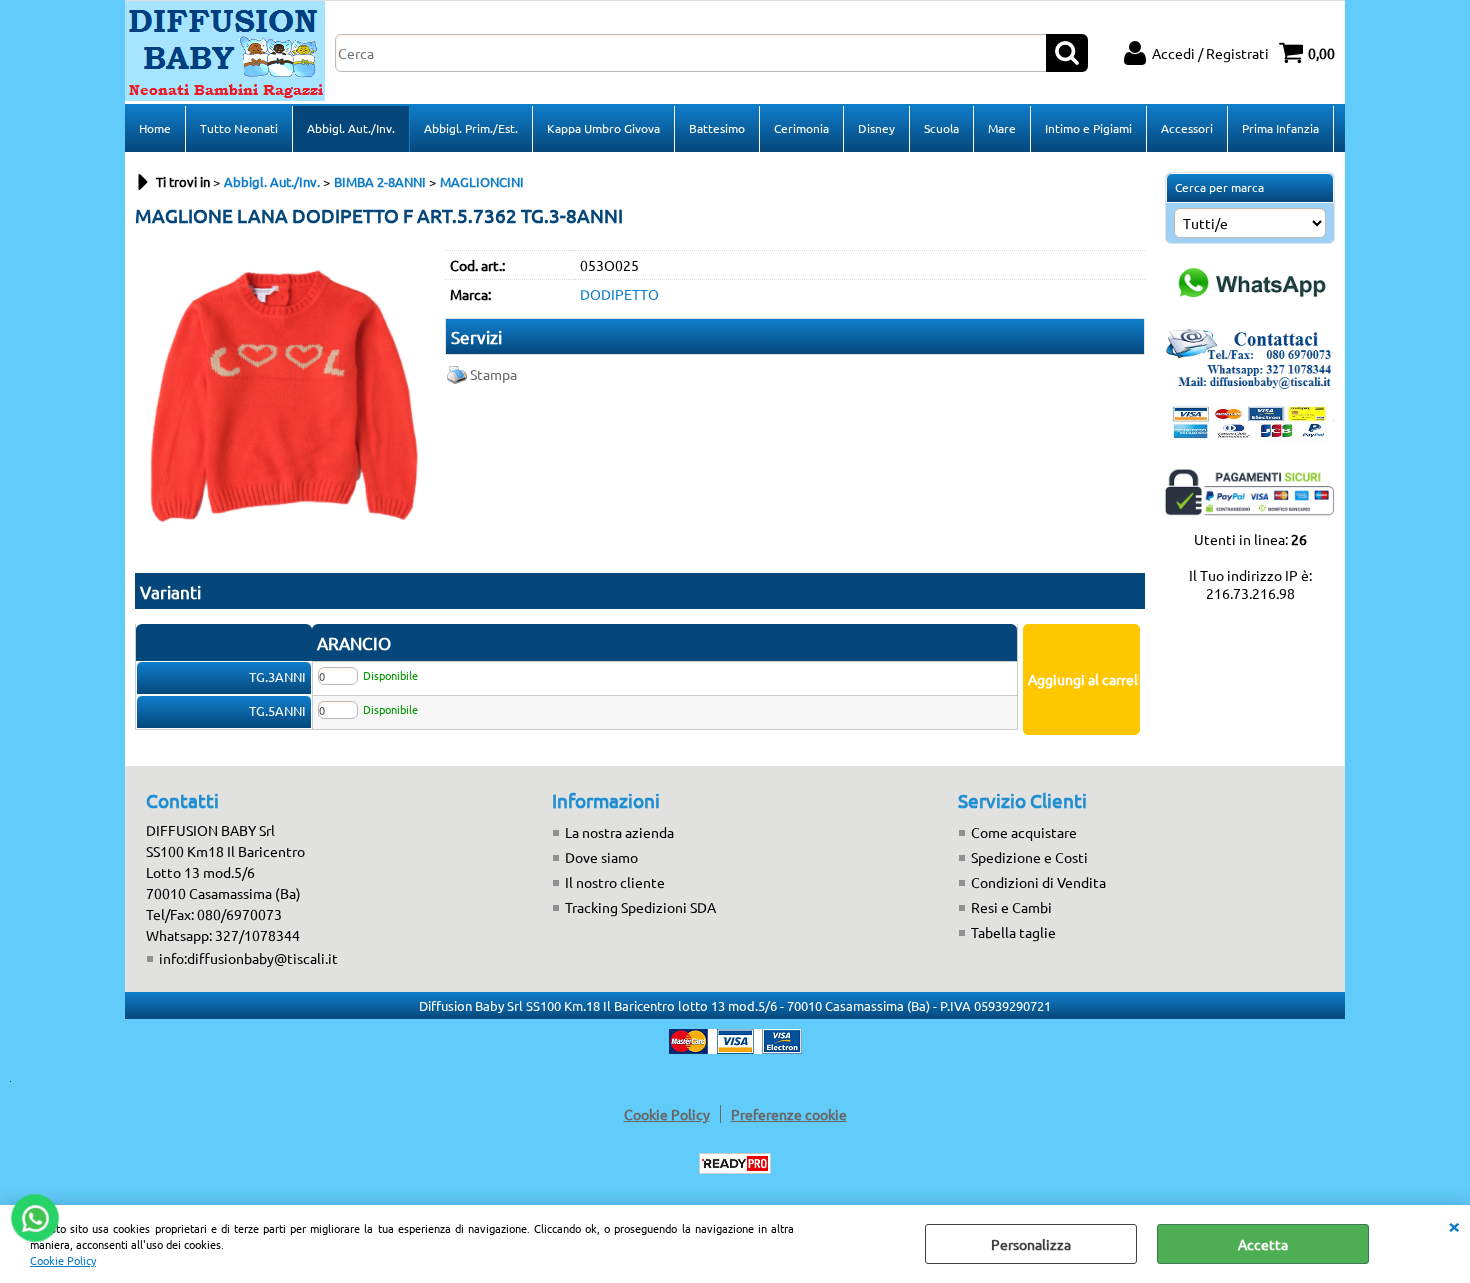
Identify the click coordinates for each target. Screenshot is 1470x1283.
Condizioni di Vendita (1038, 882)
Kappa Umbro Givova (603, 128)
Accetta (1263, 1244)
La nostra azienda (619, 832)
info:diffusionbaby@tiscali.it (248, 958)
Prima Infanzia (1280, 128)
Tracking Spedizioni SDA (640, 907)
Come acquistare (1024, 832)
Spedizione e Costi (1029, 857)
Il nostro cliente (615, 882)
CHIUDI (1454, 1225)
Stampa (493, 374)
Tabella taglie (1013, 932)
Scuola (941, 128)
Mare (1002, 128)
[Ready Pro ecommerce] (735, 1163)
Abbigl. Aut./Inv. (351, 128)
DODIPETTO (619, 294)
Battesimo (717, 128)
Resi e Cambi (1011, 907)
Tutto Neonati (239, 128)
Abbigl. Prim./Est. (471, 128)
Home (155, 128)
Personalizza (1031, 1244)
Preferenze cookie (789, 1114)
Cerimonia (801, 128)
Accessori (1187, 128)
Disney (876, 128)
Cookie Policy (63, 1260)
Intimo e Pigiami (1088, 128)
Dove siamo (601, 857)
